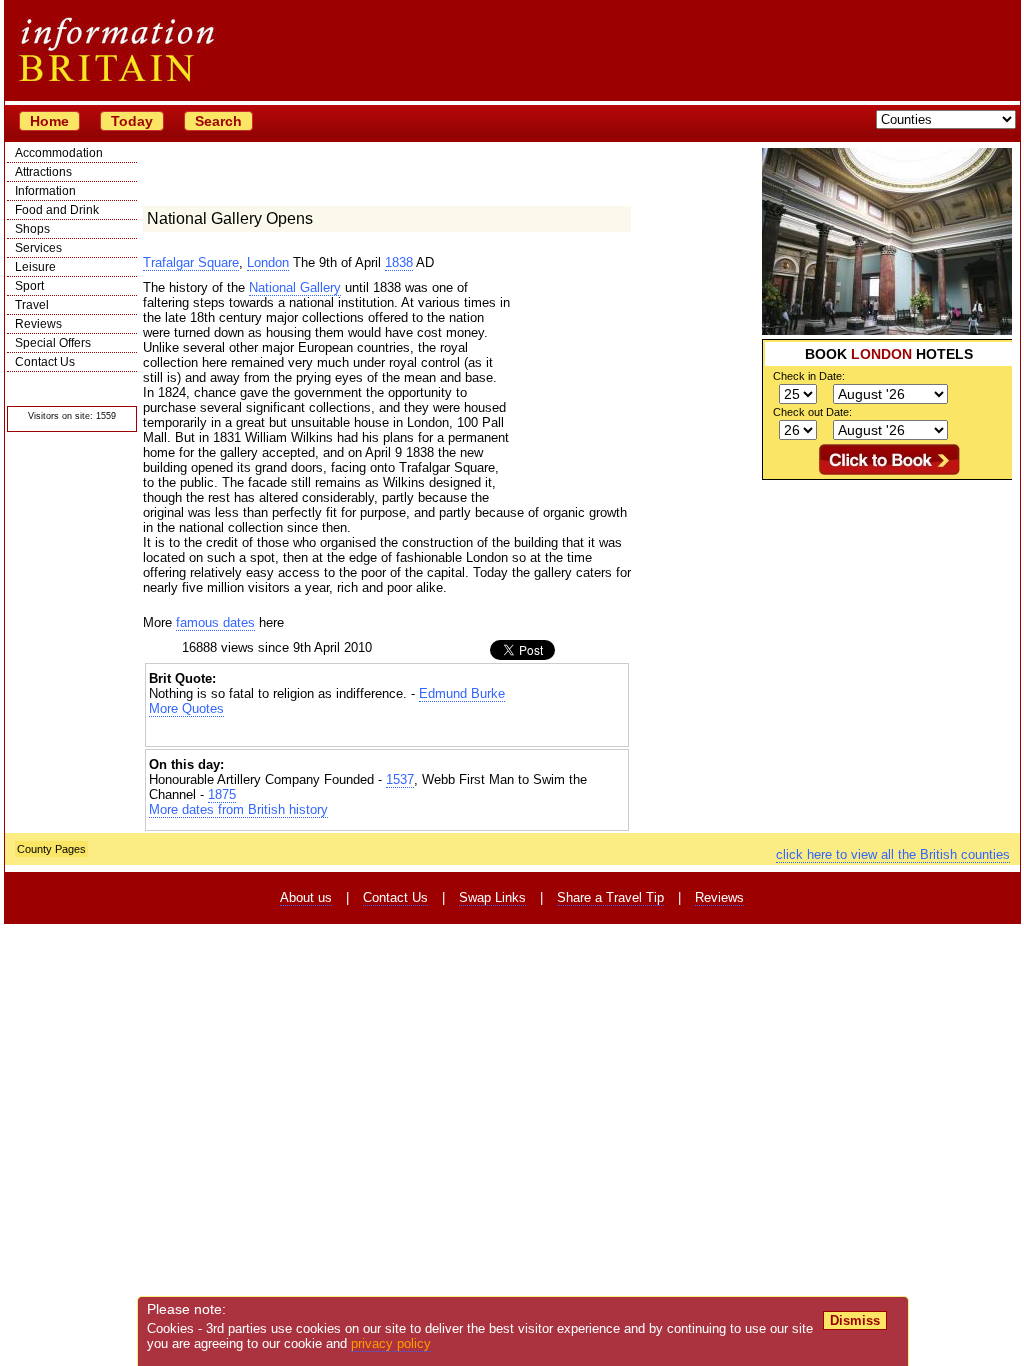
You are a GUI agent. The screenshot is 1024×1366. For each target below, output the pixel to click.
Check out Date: (812, 412)
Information (45, 191)
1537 (400, 779)
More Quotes (186, 708)
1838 (399, 262)
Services (38, 248)
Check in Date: (809, 376)
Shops (32, 229)
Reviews (38, 324)
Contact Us (45, 362)
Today (132, 121)
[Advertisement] (887, 605)
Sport (29, 286)
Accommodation (59, 153)
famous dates (215, 622)
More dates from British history (238, 809)
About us (306, 897)
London (268, 262)
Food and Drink (57, 210)
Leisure (35, 267)
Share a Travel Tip (610, 897)
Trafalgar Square (191, 262)
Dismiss (855, 1320)
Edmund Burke (462, 693)
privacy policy (391, 1343)
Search (218, 121)
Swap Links (492, 897)
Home (49, 121)
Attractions (43, 172)
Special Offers (53, 343)
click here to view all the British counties (893, 854)
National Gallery (295, 287)
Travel (32, 305)
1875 (222, 794)
